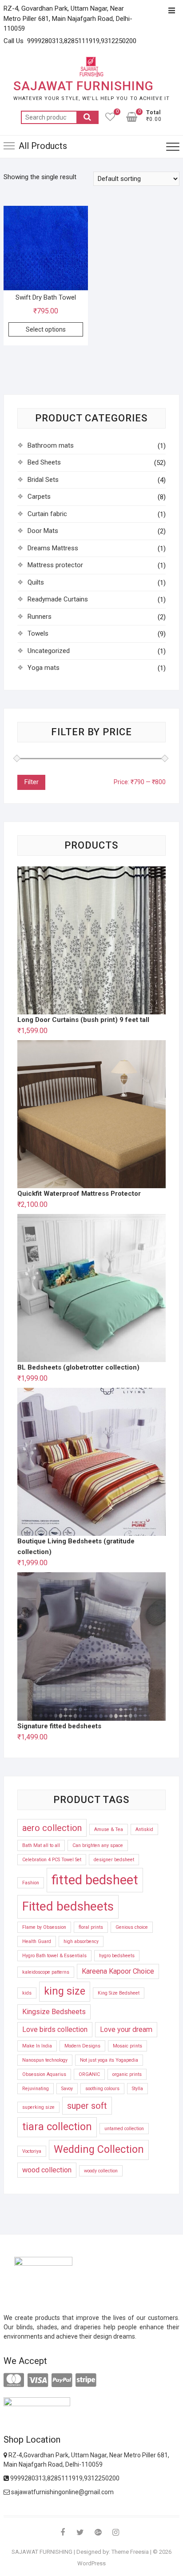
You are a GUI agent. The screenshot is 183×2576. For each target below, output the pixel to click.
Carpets (39, 497)
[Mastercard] (14, 2380)
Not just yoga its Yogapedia (109, 2060)
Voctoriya (32, 2151)
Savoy (67, 2089)
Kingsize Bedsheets (54, 2012)
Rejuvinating (36, 2089)
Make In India (37, 2046)
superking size (38, 2107)
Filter (31, 782)
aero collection (52, 1828)
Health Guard (37, 1941)
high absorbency (81, 1941)
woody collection (101, 2171)
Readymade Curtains (58, 599)
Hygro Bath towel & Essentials (54, 1956)
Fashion (31, 1883)
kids (27, 1993)
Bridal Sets (43, 480)
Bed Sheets (44, 462)
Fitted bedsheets (68, 1906)
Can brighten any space (98, 1845)
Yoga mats (44, 668)
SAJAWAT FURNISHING (84, 86)
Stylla (137, 2089)
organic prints (127, 2074)
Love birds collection (55, 2029)
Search (88, 117)
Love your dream (126, 2029)
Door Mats (43, 531)
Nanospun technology (45, 2060)
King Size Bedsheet (119, 1993)
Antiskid (144, 1829)
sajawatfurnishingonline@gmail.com (62, 2492)
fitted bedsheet (95, 1880)
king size (65, 1991)
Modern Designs (82, 2046)
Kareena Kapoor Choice (118, 1971)
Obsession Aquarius (44, 2074)
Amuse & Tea (109, 1829)
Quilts (36, 582)
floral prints (91, 1927)
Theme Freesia (130, 2552)
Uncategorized (49, 651)
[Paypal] (62, 2380)
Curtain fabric (47, 514)
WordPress (91, 2563)
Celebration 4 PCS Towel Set (52, 1860)
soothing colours (102, 2089)
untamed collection (124, 2129)
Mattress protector (55, 565)
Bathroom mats (51, 445)
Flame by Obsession (44, 1927)
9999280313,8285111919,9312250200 (64, 2478)
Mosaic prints (127, 2046)
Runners (40, 617)
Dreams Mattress (53, 548)
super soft (87, 2106)
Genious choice (132, 1927)
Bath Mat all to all (41, 1845)
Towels (38, 633)
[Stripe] (86, 2380)
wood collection (47, 2170)
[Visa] (38, 2380)
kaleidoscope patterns (46, 1972)
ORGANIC (89, 2074)
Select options (46, 329)
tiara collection (57, 2127)
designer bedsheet (114, 1860)
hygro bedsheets (117, 1956)
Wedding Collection (99, 2149)
